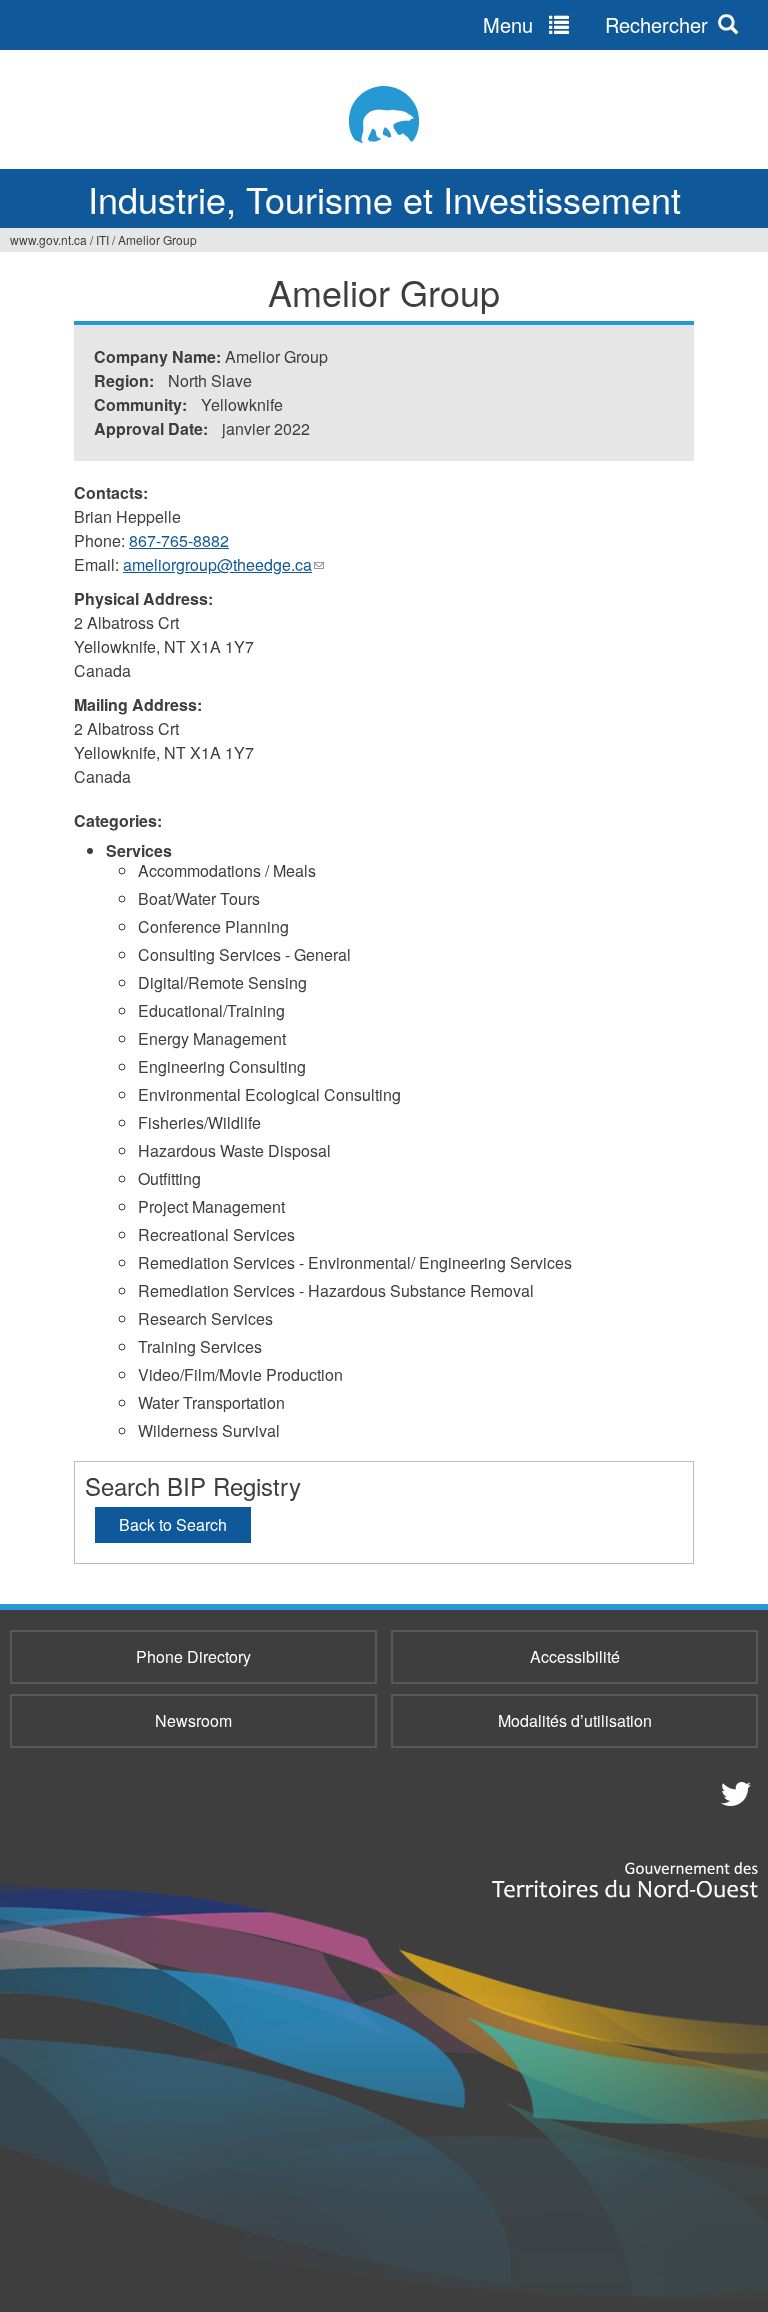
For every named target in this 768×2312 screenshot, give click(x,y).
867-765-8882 (179, 540)
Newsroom (193, 1720)
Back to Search (173, 1524)
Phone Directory (193, 1656)
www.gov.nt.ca (48, 239)
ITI (102, 239)
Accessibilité (575, 1656)
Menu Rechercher (595, 24)
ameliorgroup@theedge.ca (223, 565)
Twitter (733, 1793)
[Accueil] (384, 114)
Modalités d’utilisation (575, 1720)
